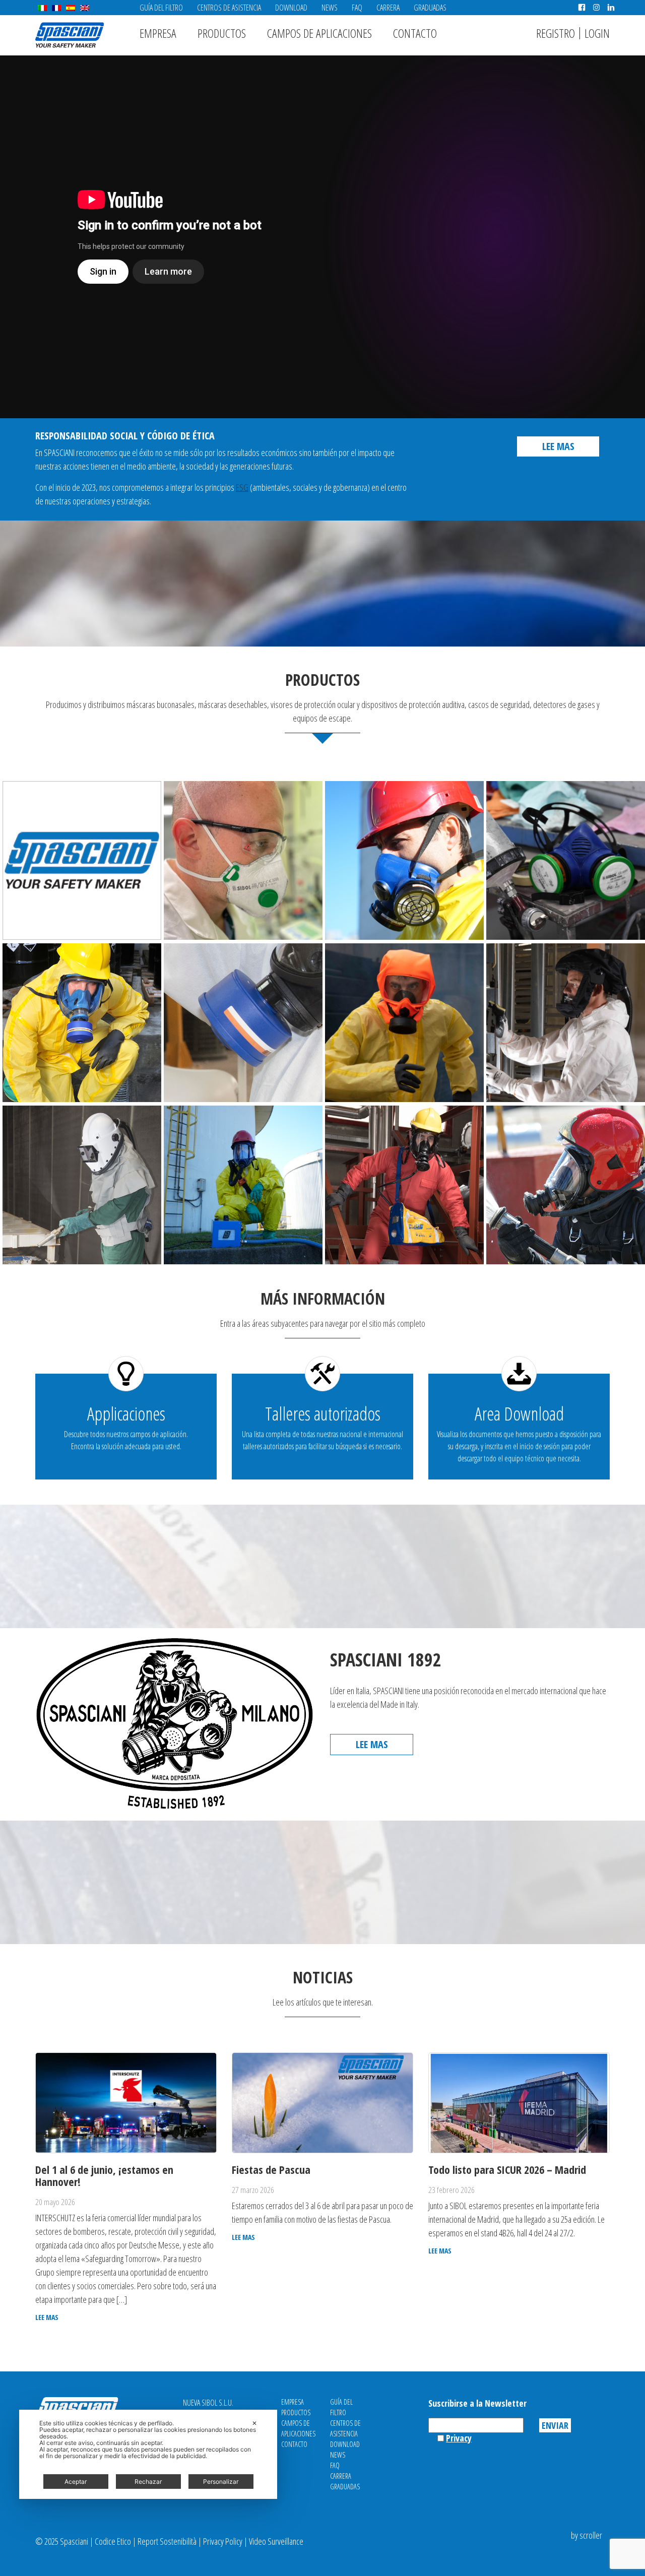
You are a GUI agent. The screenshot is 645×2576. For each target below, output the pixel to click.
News (330, 8)
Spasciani (70, 35)
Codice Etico (113, 2541)
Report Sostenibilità (167, 2541)
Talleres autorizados (323, 1414)
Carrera (388, 8)
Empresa (158, 33)
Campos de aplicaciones (319, 33)
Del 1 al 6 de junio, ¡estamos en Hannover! (104, 2175)
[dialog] (148, 2454)
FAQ (357, 8)
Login (597, 33)
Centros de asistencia (229, 8)
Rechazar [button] (148, 2482)
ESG (242, 487)
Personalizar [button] (221, 2482)
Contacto (415, 33)
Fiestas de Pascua (271, 2169)
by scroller (587, 2535)
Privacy (459, 2438)
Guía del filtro (161, 8)
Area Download (519, 1414)
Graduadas (430, 8)
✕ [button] (254, 2423)
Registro (556, 33)
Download (291, 8)
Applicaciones (126, 1414)
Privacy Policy (223, 2541)
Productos (222, 33)
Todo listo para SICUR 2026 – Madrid (507, 2169)
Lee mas (558, 446)
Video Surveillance (276, 2541)
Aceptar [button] (76, 2482)
